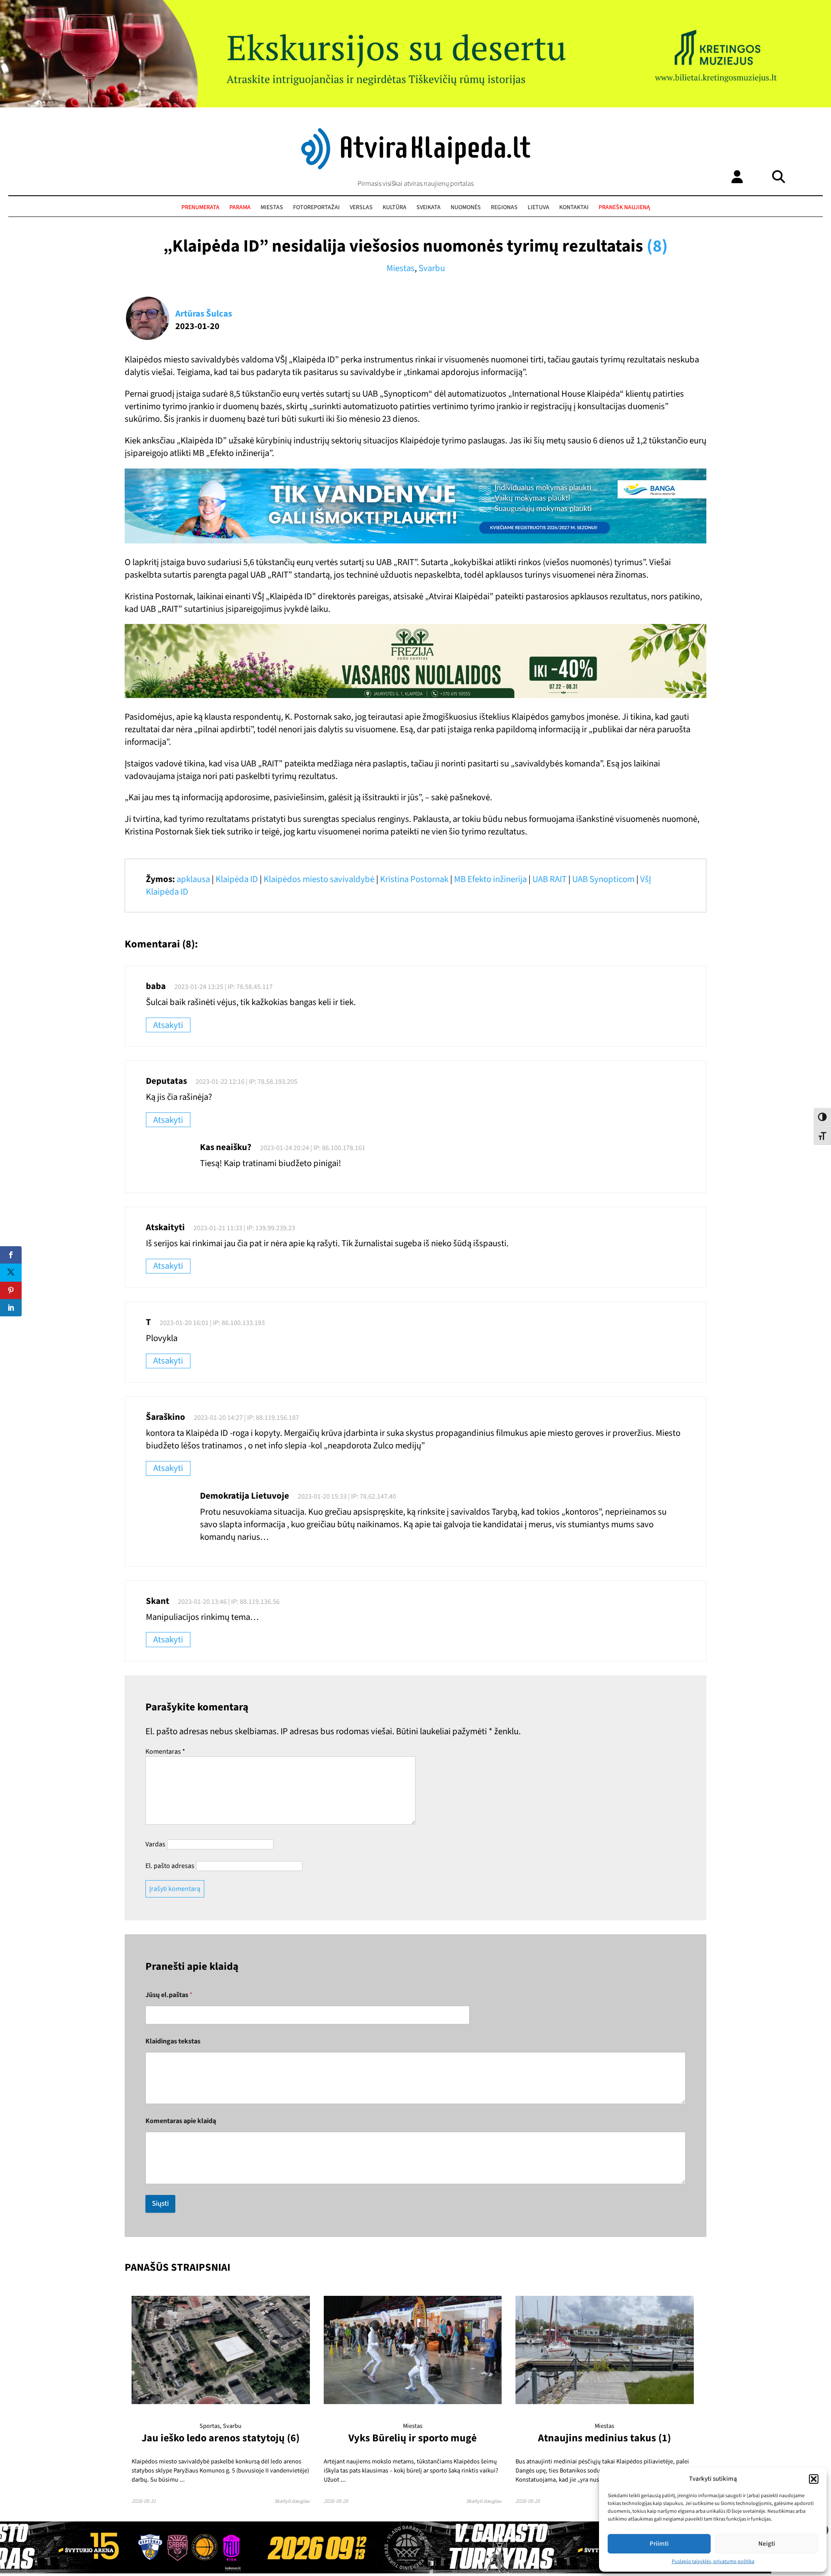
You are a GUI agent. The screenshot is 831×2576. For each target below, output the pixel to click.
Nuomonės (466, 207)
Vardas (155, 1844)
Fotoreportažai (316, 207)
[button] (814, 2479)
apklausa (193, 879)
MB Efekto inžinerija (490, 879)
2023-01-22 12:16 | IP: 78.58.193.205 (246, 1082)
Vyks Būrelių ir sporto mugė (412, 2438)
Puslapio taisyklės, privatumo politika (713, 2561)
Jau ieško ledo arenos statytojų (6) (221, 2438)
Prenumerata (200, 207)
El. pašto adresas (170, 1866)
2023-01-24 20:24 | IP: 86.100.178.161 (313, 1148)
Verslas (361, 207)
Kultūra (395, 207)
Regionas (504, 207)
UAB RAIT (549, 879)
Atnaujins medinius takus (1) (604, 2438)
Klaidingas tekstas (173, 2041)
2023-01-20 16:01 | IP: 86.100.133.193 (212, 1323)
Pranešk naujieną (624, 207)
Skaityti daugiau (292, 2501)
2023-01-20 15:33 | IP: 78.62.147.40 (347, 1496)
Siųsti (160, 2204)
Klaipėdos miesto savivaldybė (319, 879)
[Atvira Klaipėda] (416, 167)
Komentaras (165, 1752)
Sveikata (428, 207)
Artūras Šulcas (204, 314)
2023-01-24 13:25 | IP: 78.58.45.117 (224, 987)
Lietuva (538, 207)
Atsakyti (168, 1025)
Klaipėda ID (237, 879)
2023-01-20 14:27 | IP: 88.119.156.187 (246, 1418)
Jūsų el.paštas (169, 1995)
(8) (657, 246)
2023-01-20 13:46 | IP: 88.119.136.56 (229, 1602)
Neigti (767, 2544)
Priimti (659, 2544)
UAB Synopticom (603, 879)
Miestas (272, 207)
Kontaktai (574, 207)
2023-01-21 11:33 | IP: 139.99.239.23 (244, 1228)
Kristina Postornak (414, 879)
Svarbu (432, 268)
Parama (240, 207)
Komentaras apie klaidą (181, 2121)
